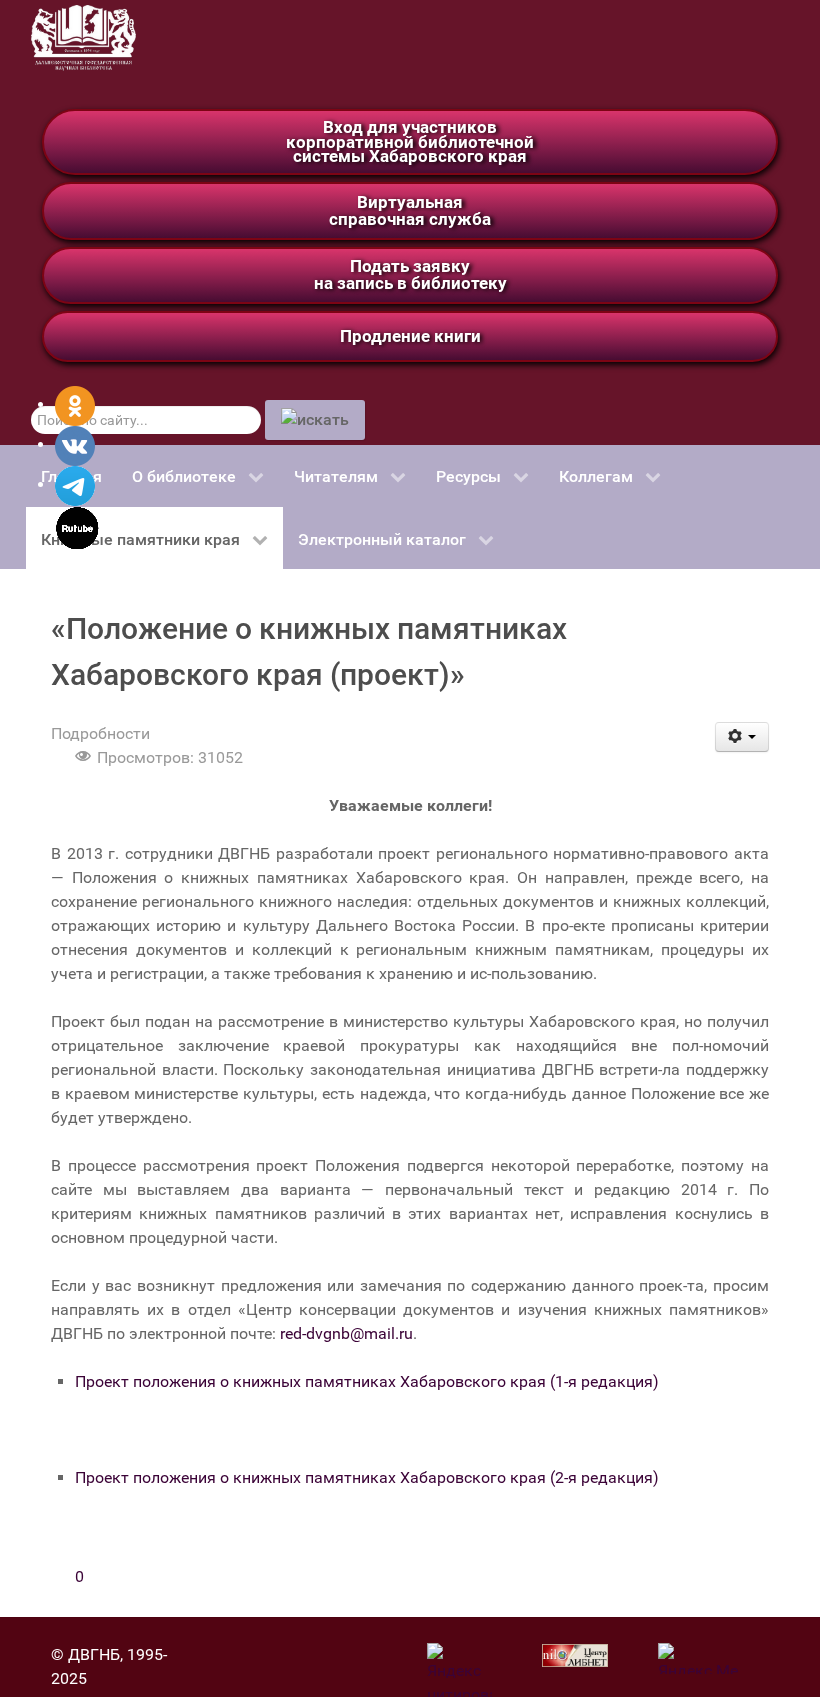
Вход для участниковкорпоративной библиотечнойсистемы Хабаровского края (410, 141)
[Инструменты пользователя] (742, 737)
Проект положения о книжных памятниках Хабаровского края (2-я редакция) (367, 1477)
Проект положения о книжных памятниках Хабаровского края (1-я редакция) (367, 1381)
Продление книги (410, 336)
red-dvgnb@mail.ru (346, 1333)
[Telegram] (75, 484)
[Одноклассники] (75, 404)
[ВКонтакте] (75, 444)
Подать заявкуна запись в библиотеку (410, 274)
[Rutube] (77, 526)
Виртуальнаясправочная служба (410, 210)
